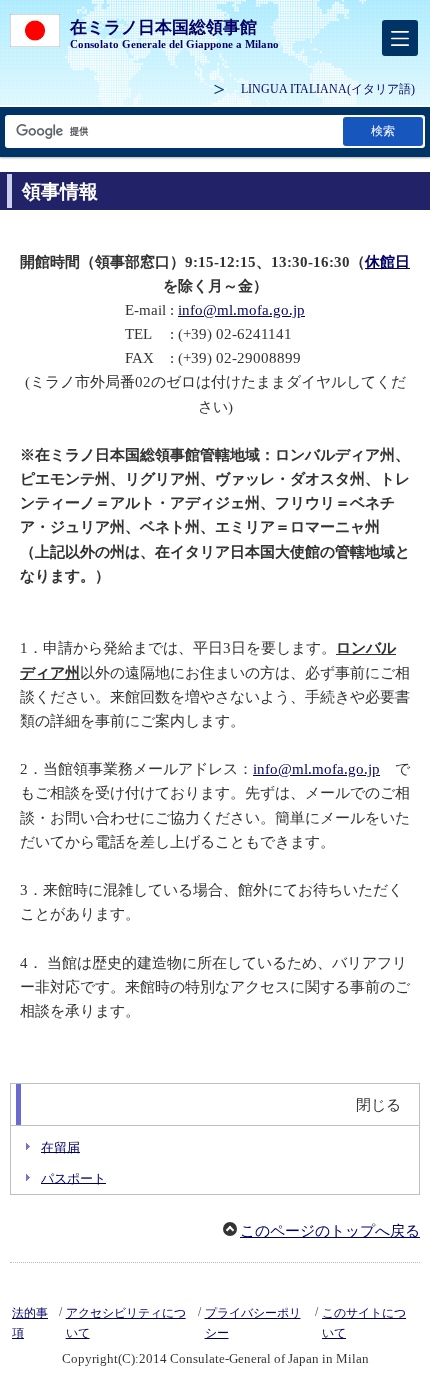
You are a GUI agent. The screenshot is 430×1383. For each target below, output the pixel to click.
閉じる (378, 1105)
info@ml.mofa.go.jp (241, 310)
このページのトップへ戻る (330, 1231)
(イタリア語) (328, 89)
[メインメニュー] (400, 38)
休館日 (387, 262)
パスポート (73, 1177)
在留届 (60, 1146)
